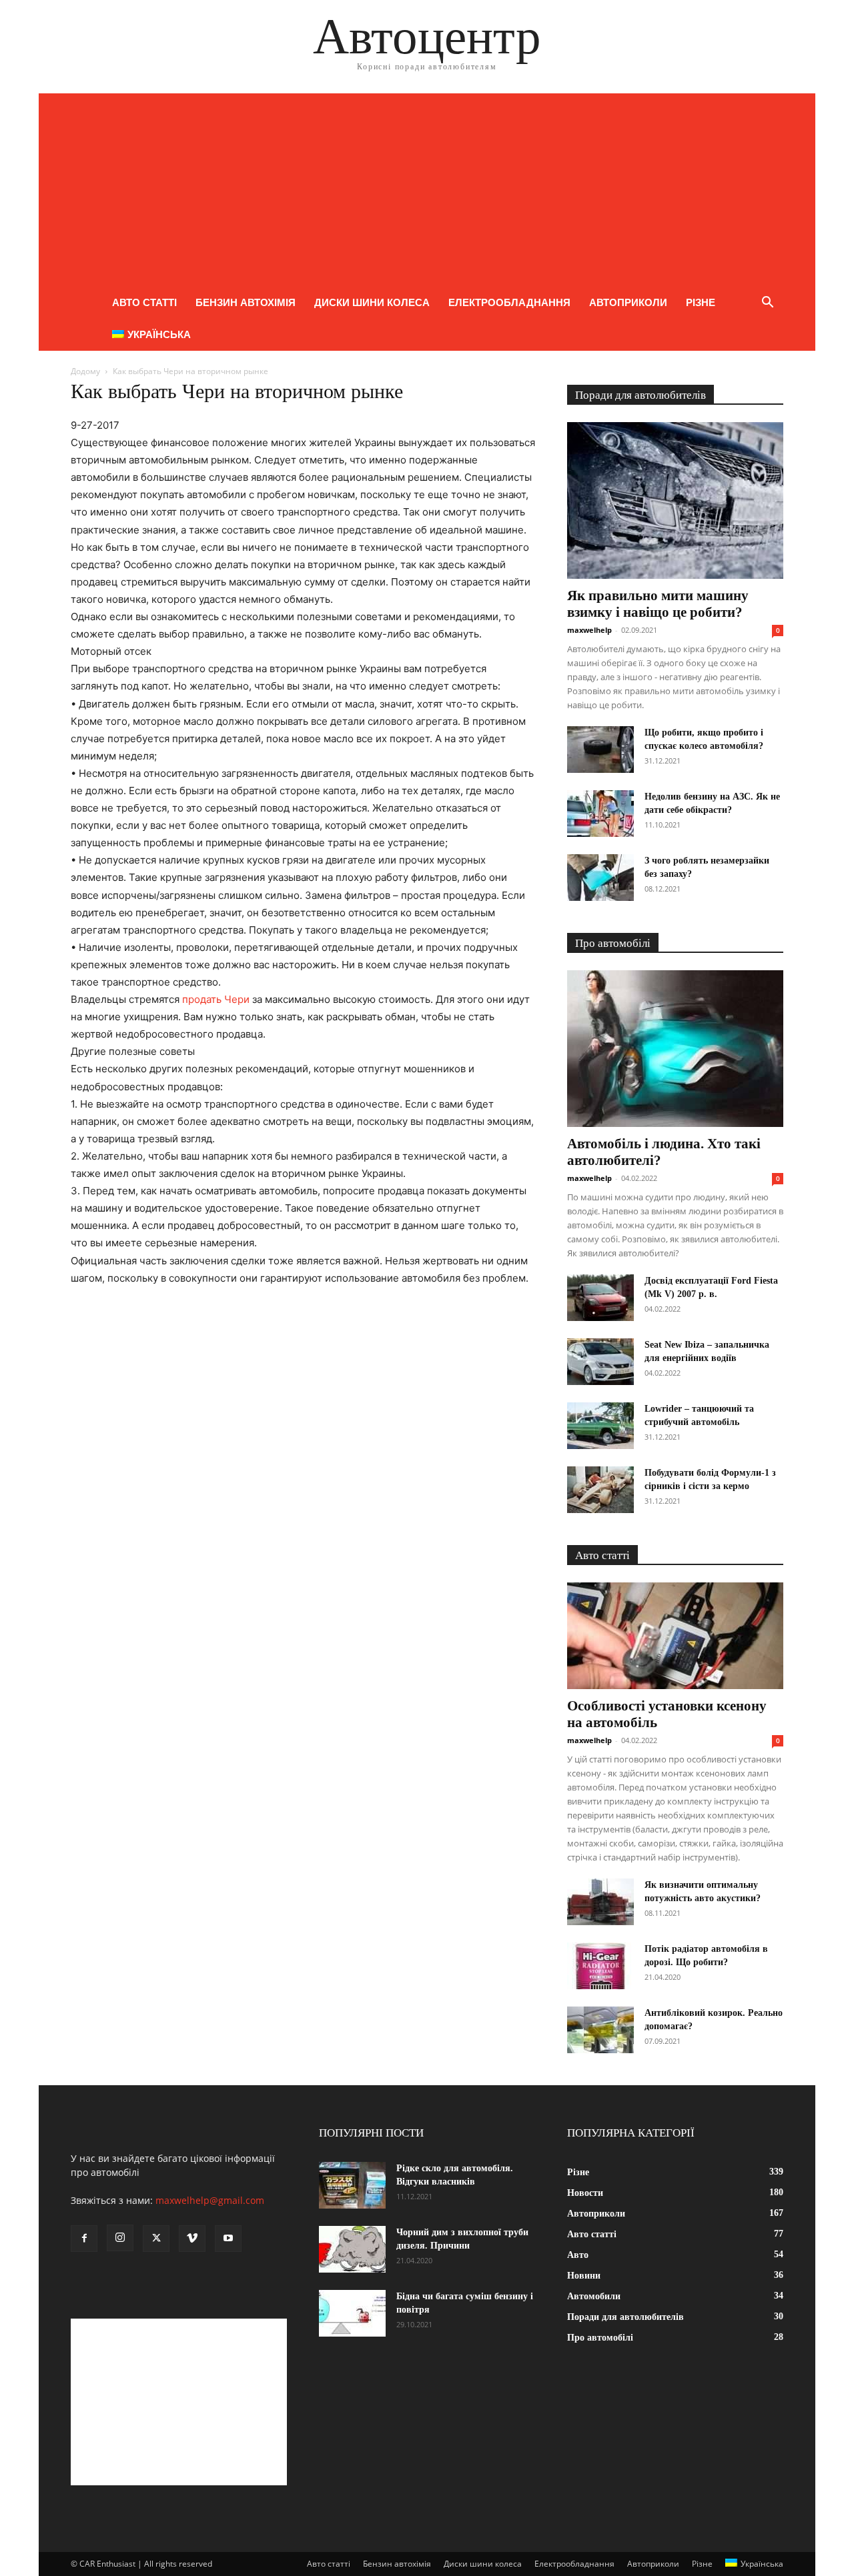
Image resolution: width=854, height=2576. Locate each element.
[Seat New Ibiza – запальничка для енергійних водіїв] (600, 1362)
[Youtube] (228, 2239)
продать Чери (216, 999)
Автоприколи (628, 302)
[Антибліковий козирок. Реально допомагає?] (600, 2030)
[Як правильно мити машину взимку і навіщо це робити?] (675, 500)
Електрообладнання (509, 302)
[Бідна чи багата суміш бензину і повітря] (352, 2313)
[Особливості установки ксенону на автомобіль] (675, 1636)
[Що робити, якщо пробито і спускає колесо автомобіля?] (600, 750)
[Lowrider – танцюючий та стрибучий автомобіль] (600, 1426)
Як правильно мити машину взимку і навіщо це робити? (658, 604)
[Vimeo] (192, 2239)
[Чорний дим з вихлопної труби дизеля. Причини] (352, 2249)
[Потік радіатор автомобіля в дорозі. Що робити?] (600, 1966)
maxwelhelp (589, 630)
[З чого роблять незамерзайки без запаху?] (600, 878)
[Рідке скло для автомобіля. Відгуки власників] (352, 2185)
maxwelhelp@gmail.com (210, 2200)
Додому (85, 371)
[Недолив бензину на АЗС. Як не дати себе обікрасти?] (600, 814)
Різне (701, 302)
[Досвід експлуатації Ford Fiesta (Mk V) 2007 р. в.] (600, 1298)
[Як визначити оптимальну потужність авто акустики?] (600, 1902)
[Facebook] (84, 2239)
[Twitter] (156, 2239)
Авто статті (144, 302)
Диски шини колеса (372, 302)
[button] (767, 304)
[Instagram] (120, 2238)
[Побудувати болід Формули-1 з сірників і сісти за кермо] (600, 1490)
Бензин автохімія (246, 302)
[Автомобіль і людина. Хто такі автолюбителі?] (675, 1049)
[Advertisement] (427, 187)
